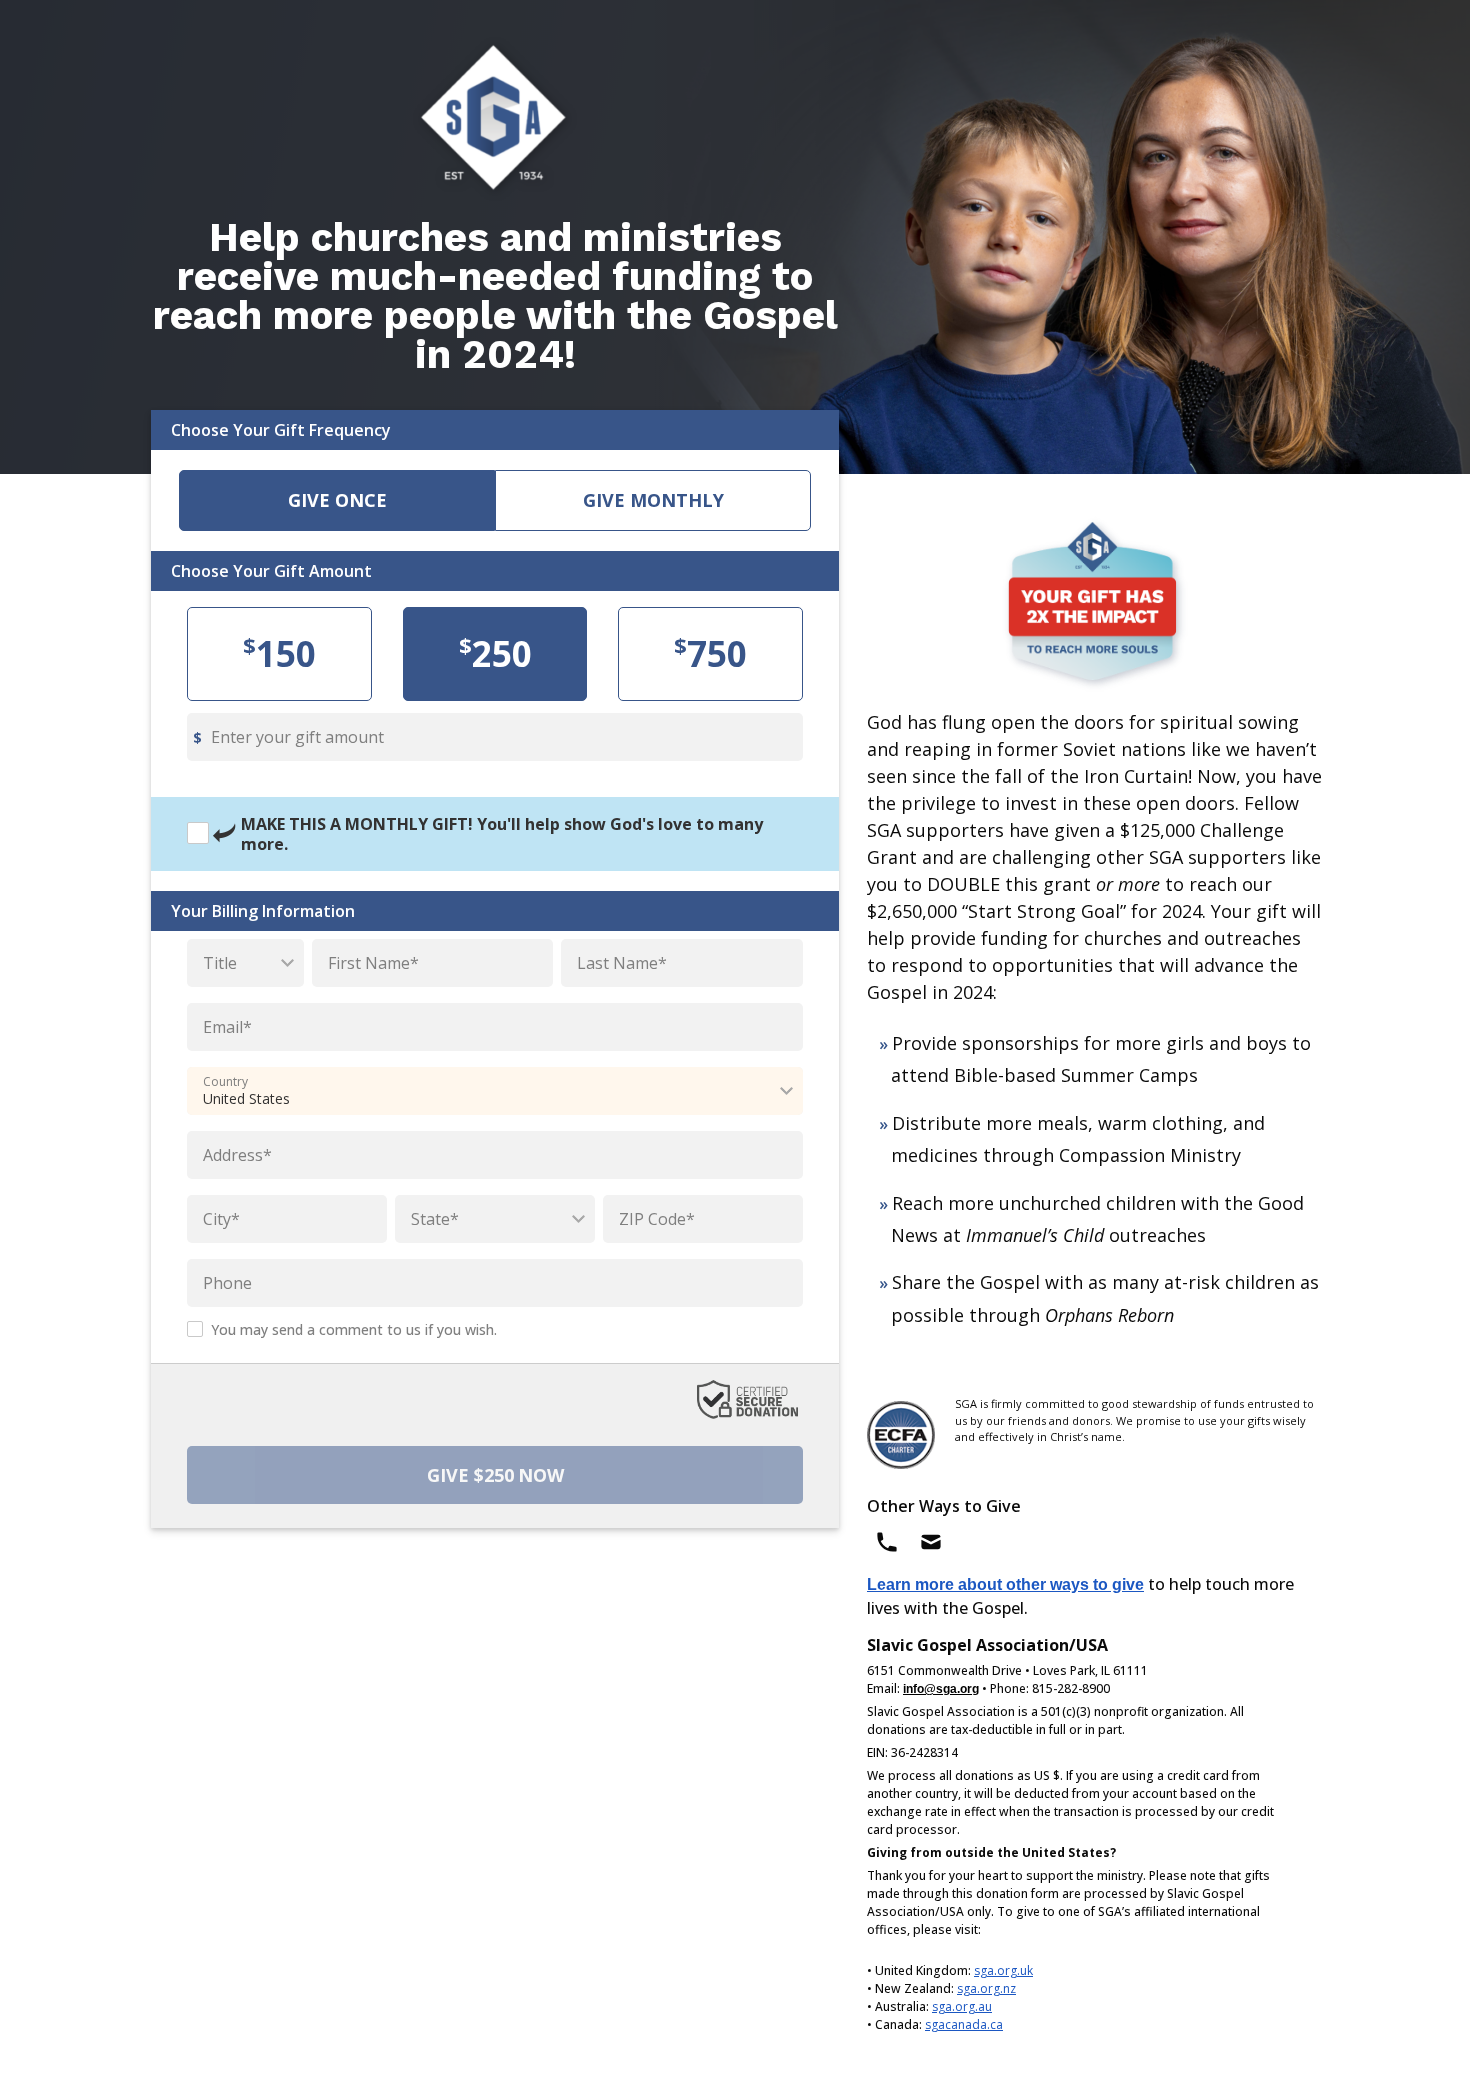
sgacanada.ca (964, 2024)
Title (220, 963)
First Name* (373, 963)
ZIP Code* (657, 1219)
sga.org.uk (1003, 1970)
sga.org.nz (986, 1988)
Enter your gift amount (297, 737)
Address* (237, 1155)
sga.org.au (962, 2006)
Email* (227, 1027)
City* (221, 1219)
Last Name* (622, 963)
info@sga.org (941, 1689)
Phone (227, 1283)
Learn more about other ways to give (1005, 1584)
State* (435, 1219)
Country (225, 1082)
